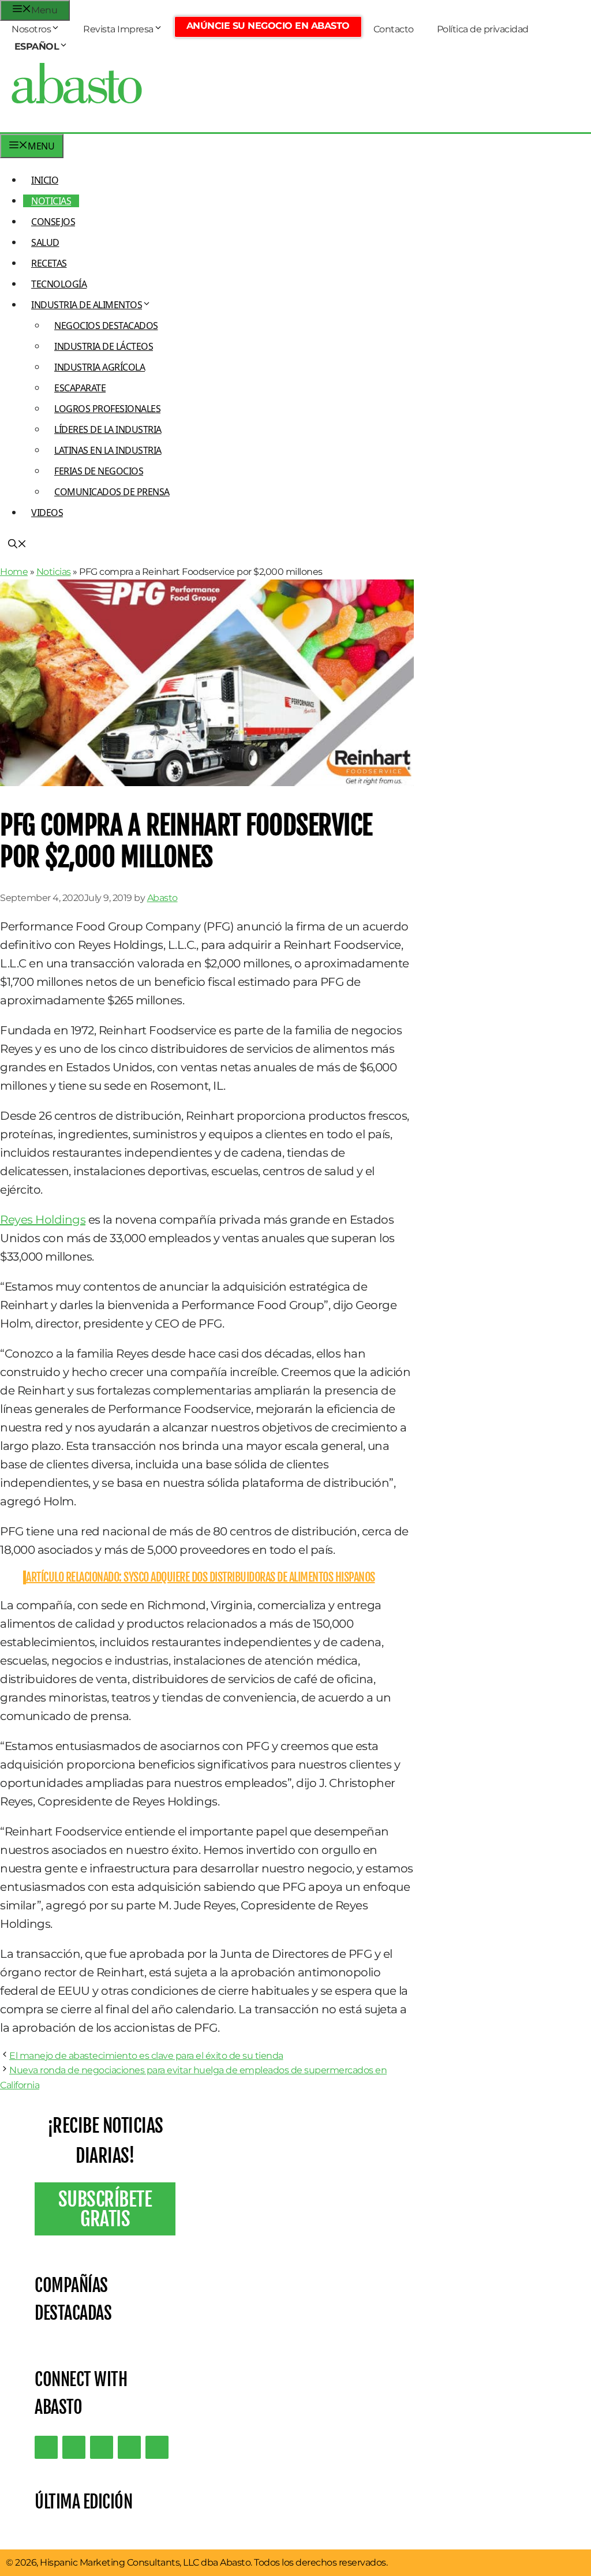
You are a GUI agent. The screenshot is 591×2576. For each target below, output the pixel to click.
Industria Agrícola (100, 367)
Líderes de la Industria (108, 429)
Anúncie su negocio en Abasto (268, 26)
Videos (47, 513)
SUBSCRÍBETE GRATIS (105, 2209)
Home (14, 572)
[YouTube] (129, 2447)
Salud (45, 242)
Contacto (394, 29)
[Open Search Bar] (17, 545)
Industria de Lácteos (104, 346)
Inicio (45, 180)
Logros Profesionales (107, 409)
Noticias (51, 201)
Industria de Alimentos (87, 305)
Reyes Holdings (43, 1220)
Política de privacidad (483, 29)
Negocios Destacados (106, 326)
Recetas (49, 263)
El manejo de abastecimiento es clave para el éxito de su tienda (146, 2056)
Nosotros (31, 29)
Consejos (53, 222)
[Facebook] (157, 2447)
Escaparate (80, 388)
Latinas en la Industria (108, 450)
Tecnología (59, 284)
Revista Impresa (118, 29)
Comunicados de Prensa (112, 492)
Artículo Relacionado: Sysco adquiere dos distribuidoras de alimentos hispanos (201, 1577)
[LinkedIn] (74, 2447)
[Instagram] (102, 2447)
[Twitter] (46, 2447)
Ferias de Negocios (99, 471)
